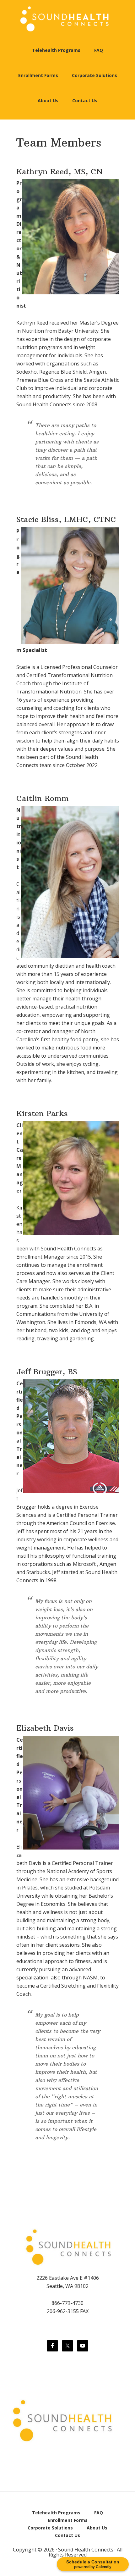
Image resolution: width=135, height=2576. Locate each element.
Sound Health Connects (67, 19)
